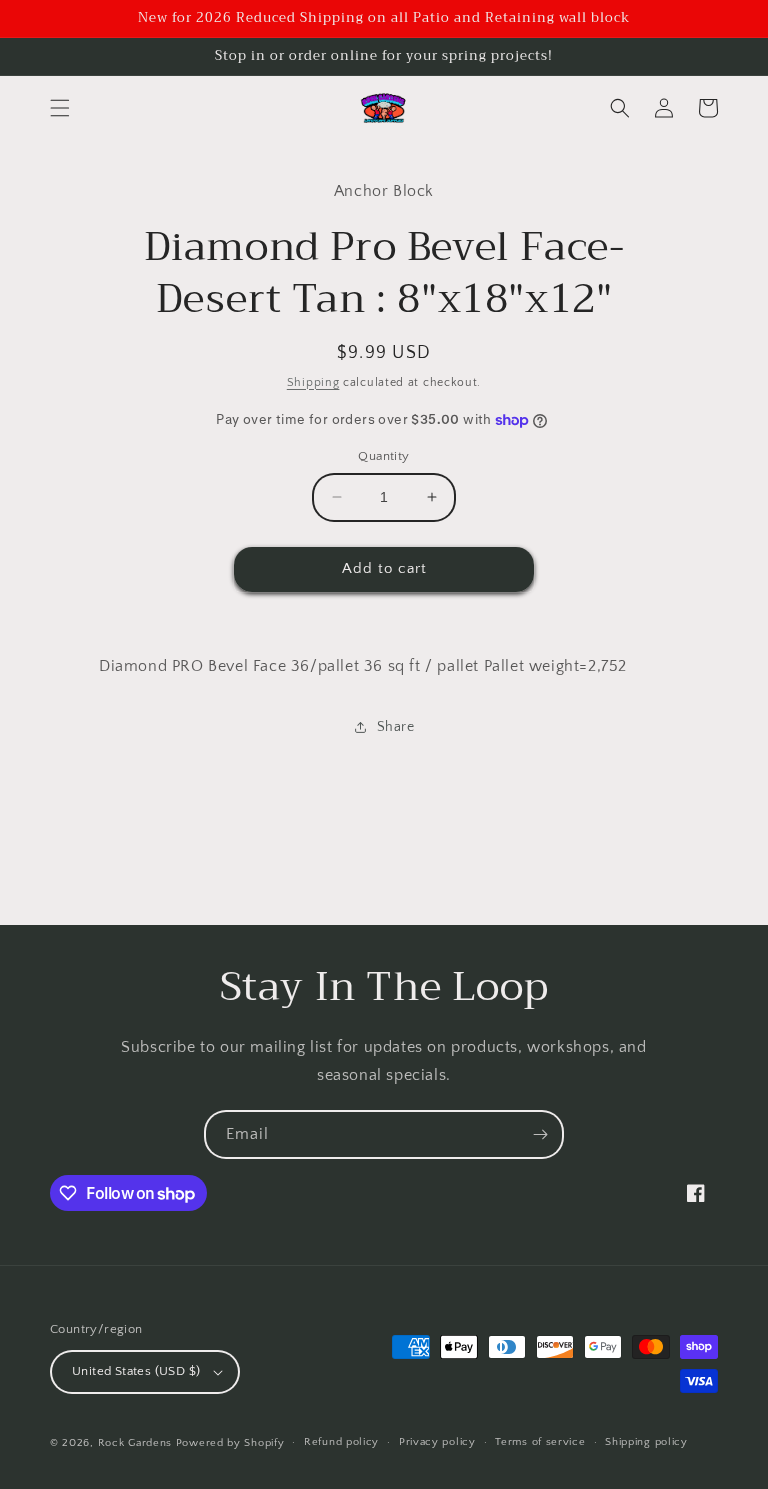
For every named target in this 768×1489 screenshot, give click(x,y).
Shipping (313, 382)
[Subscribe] (540, 1134)
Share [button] (396, 727)
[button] (60, 108)
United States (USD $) (136, 1371)
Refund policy (341, 1442)
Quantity (383, 456)
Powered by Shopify (230, 1443)
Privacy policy (437, 1442)
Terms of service (540, 1442)
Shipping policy (646, 1442)
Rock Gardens (135, 1443)
